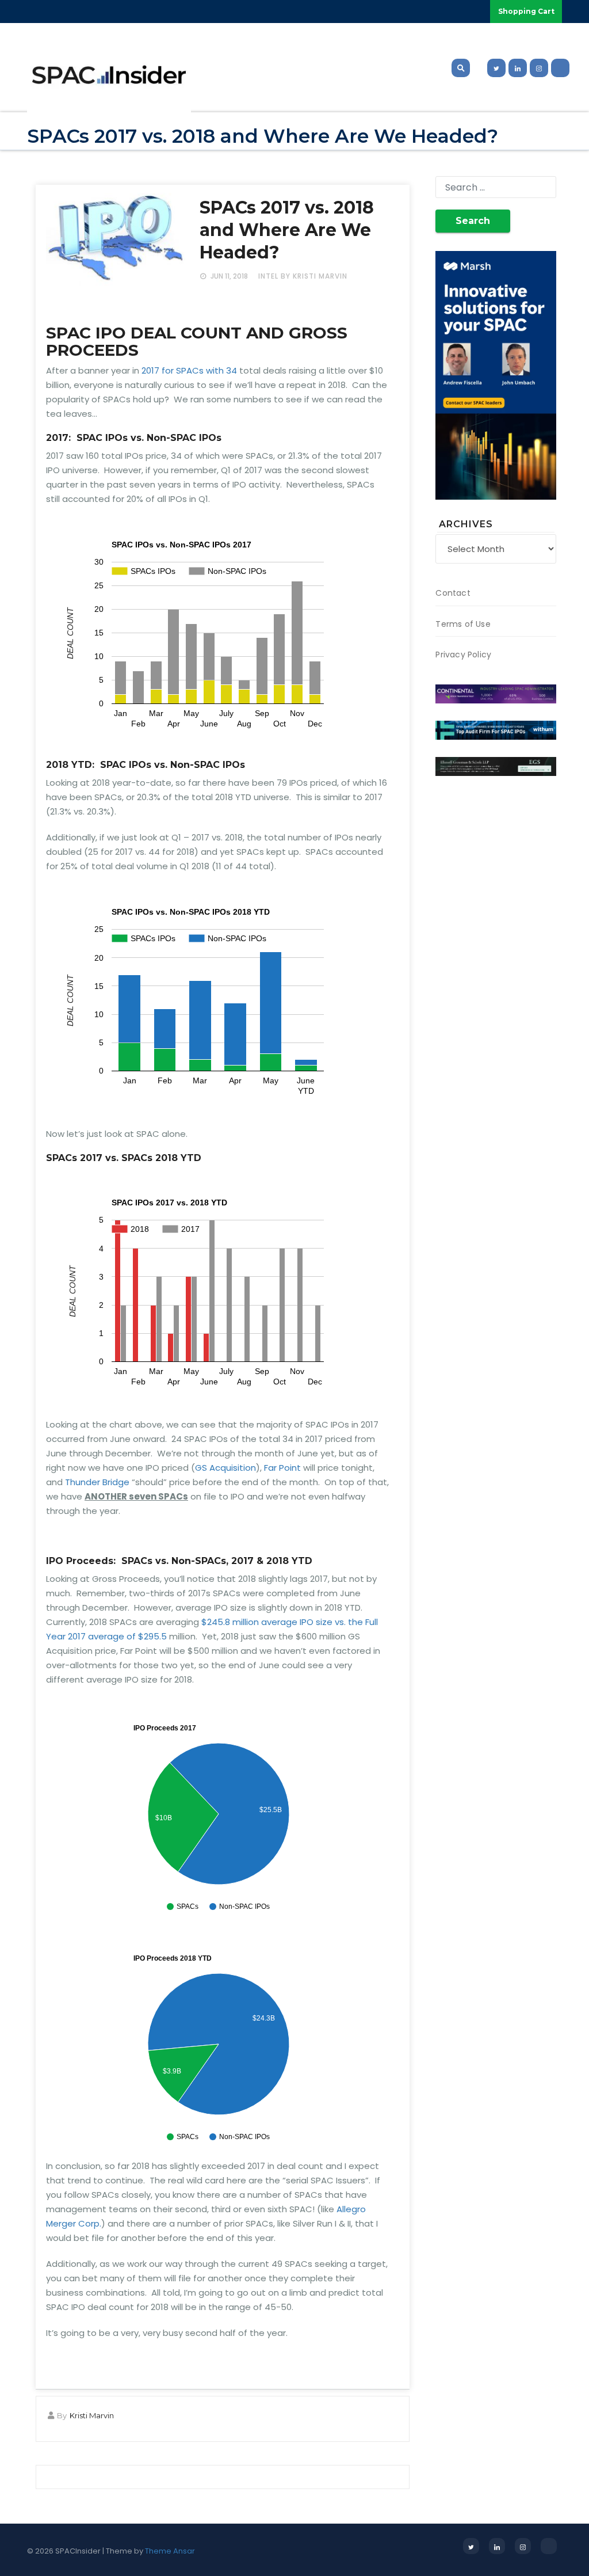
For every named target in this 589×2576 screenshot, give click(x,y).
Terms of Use (463, 624)
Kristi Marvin (92, 2415)
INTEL (268, 276)
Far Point (282, 1468)
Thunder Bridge (97, 1482)
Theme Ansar (170, 2551)
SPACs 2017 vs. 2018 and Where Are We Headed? (287, 230)
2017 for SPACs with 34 (189, 370)
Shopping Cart (526, 11)
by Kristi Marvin (314, 276)
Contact (453, 593)
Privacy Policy (463, 655)
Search (473, 221)
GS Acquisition (225, 1468)
